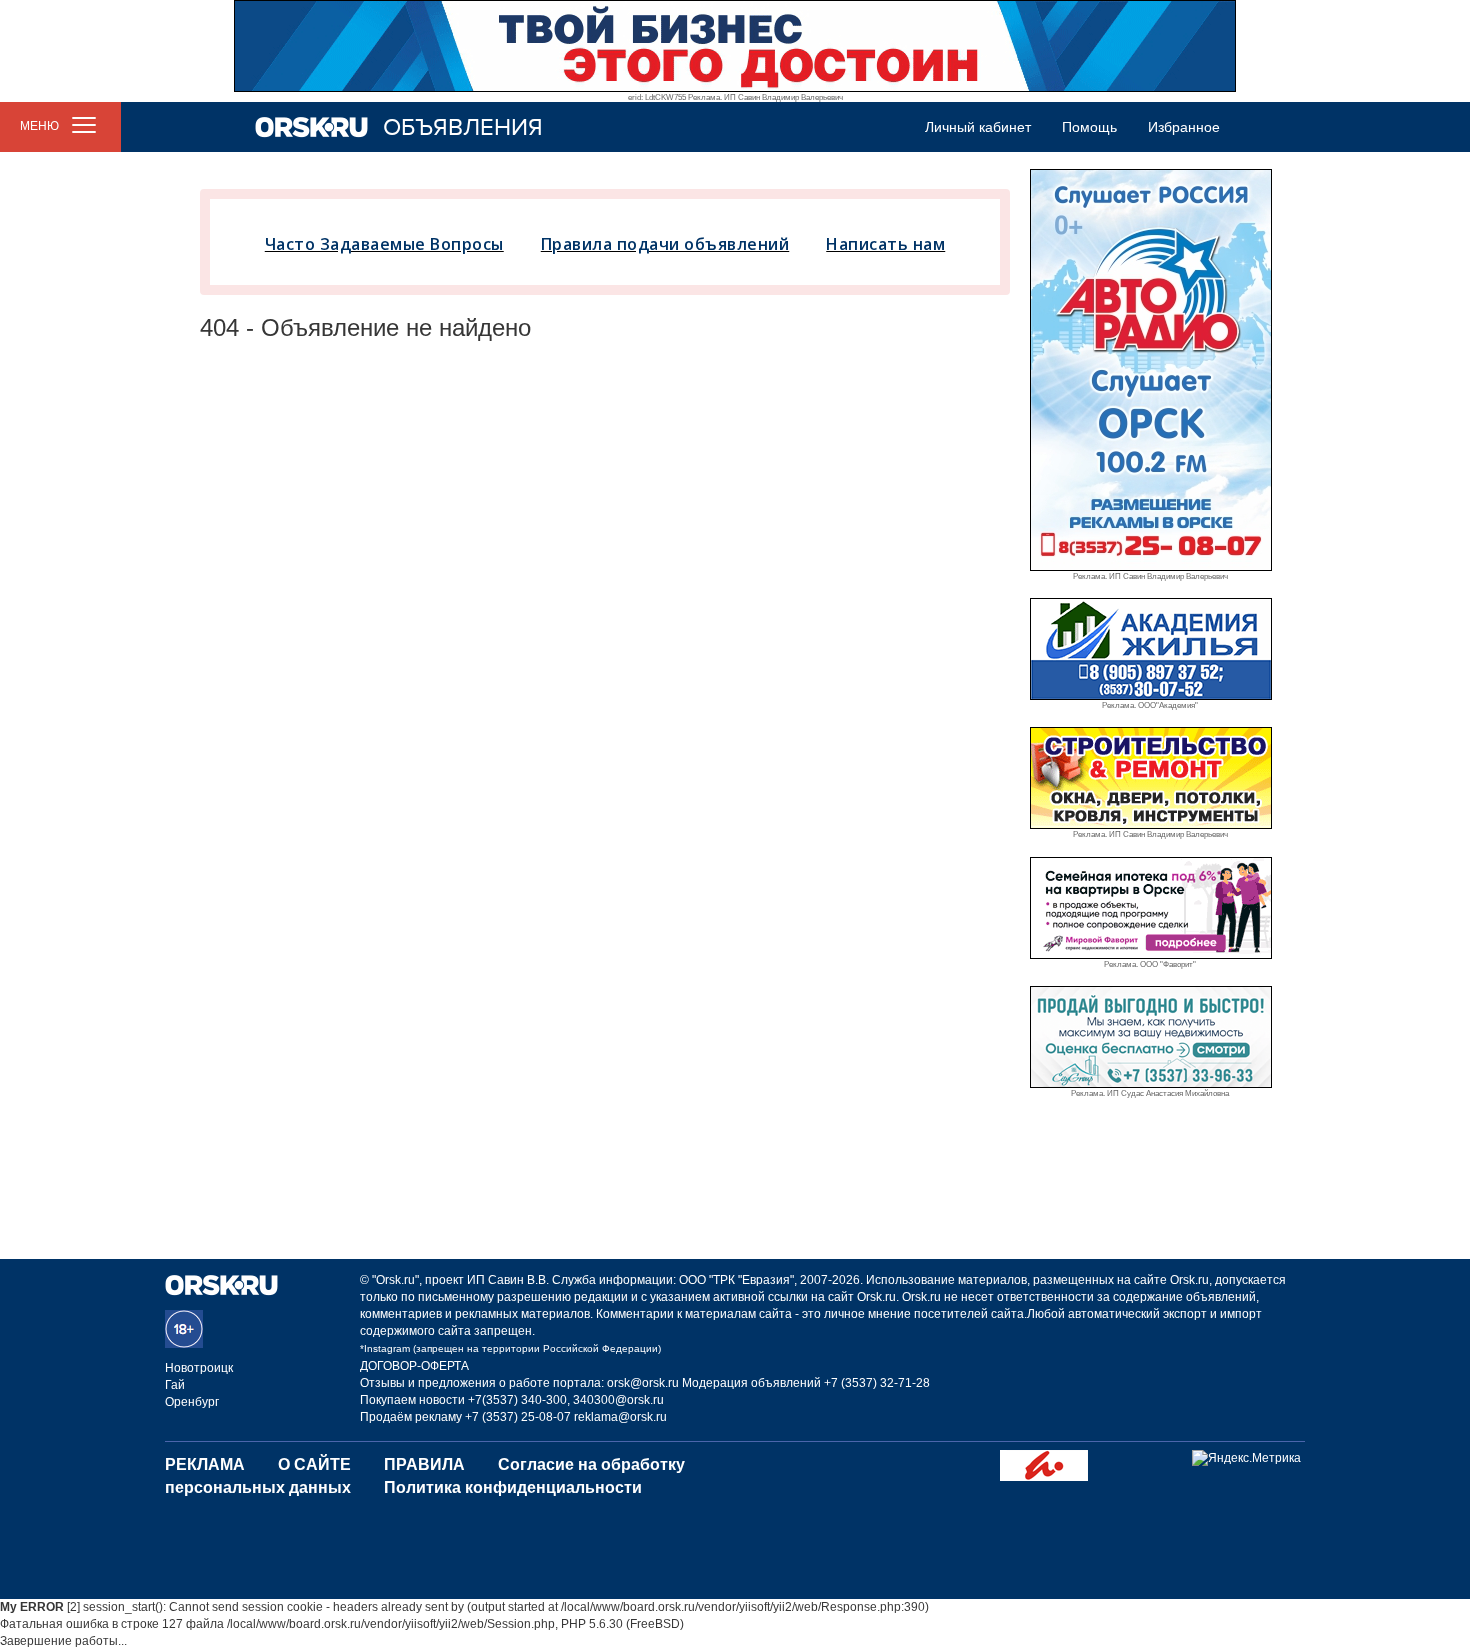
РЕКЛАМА (205, 1464)
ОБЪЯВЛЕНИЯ (463, 127)
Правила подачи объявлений (665, 244)
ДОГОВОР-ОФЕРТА (414, 1366)
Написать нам (885, 244)
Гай (175, 1385)
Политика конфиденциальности (513, 1487)
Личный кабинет (978, 127)
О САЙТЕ (314, 1464)
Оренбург (192, 1402)
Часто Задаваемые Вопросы (384, 244)
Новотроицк (199, 1368)
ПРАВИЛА (424, 1464)
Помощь (1089, 127)
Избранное (1184, 127)
